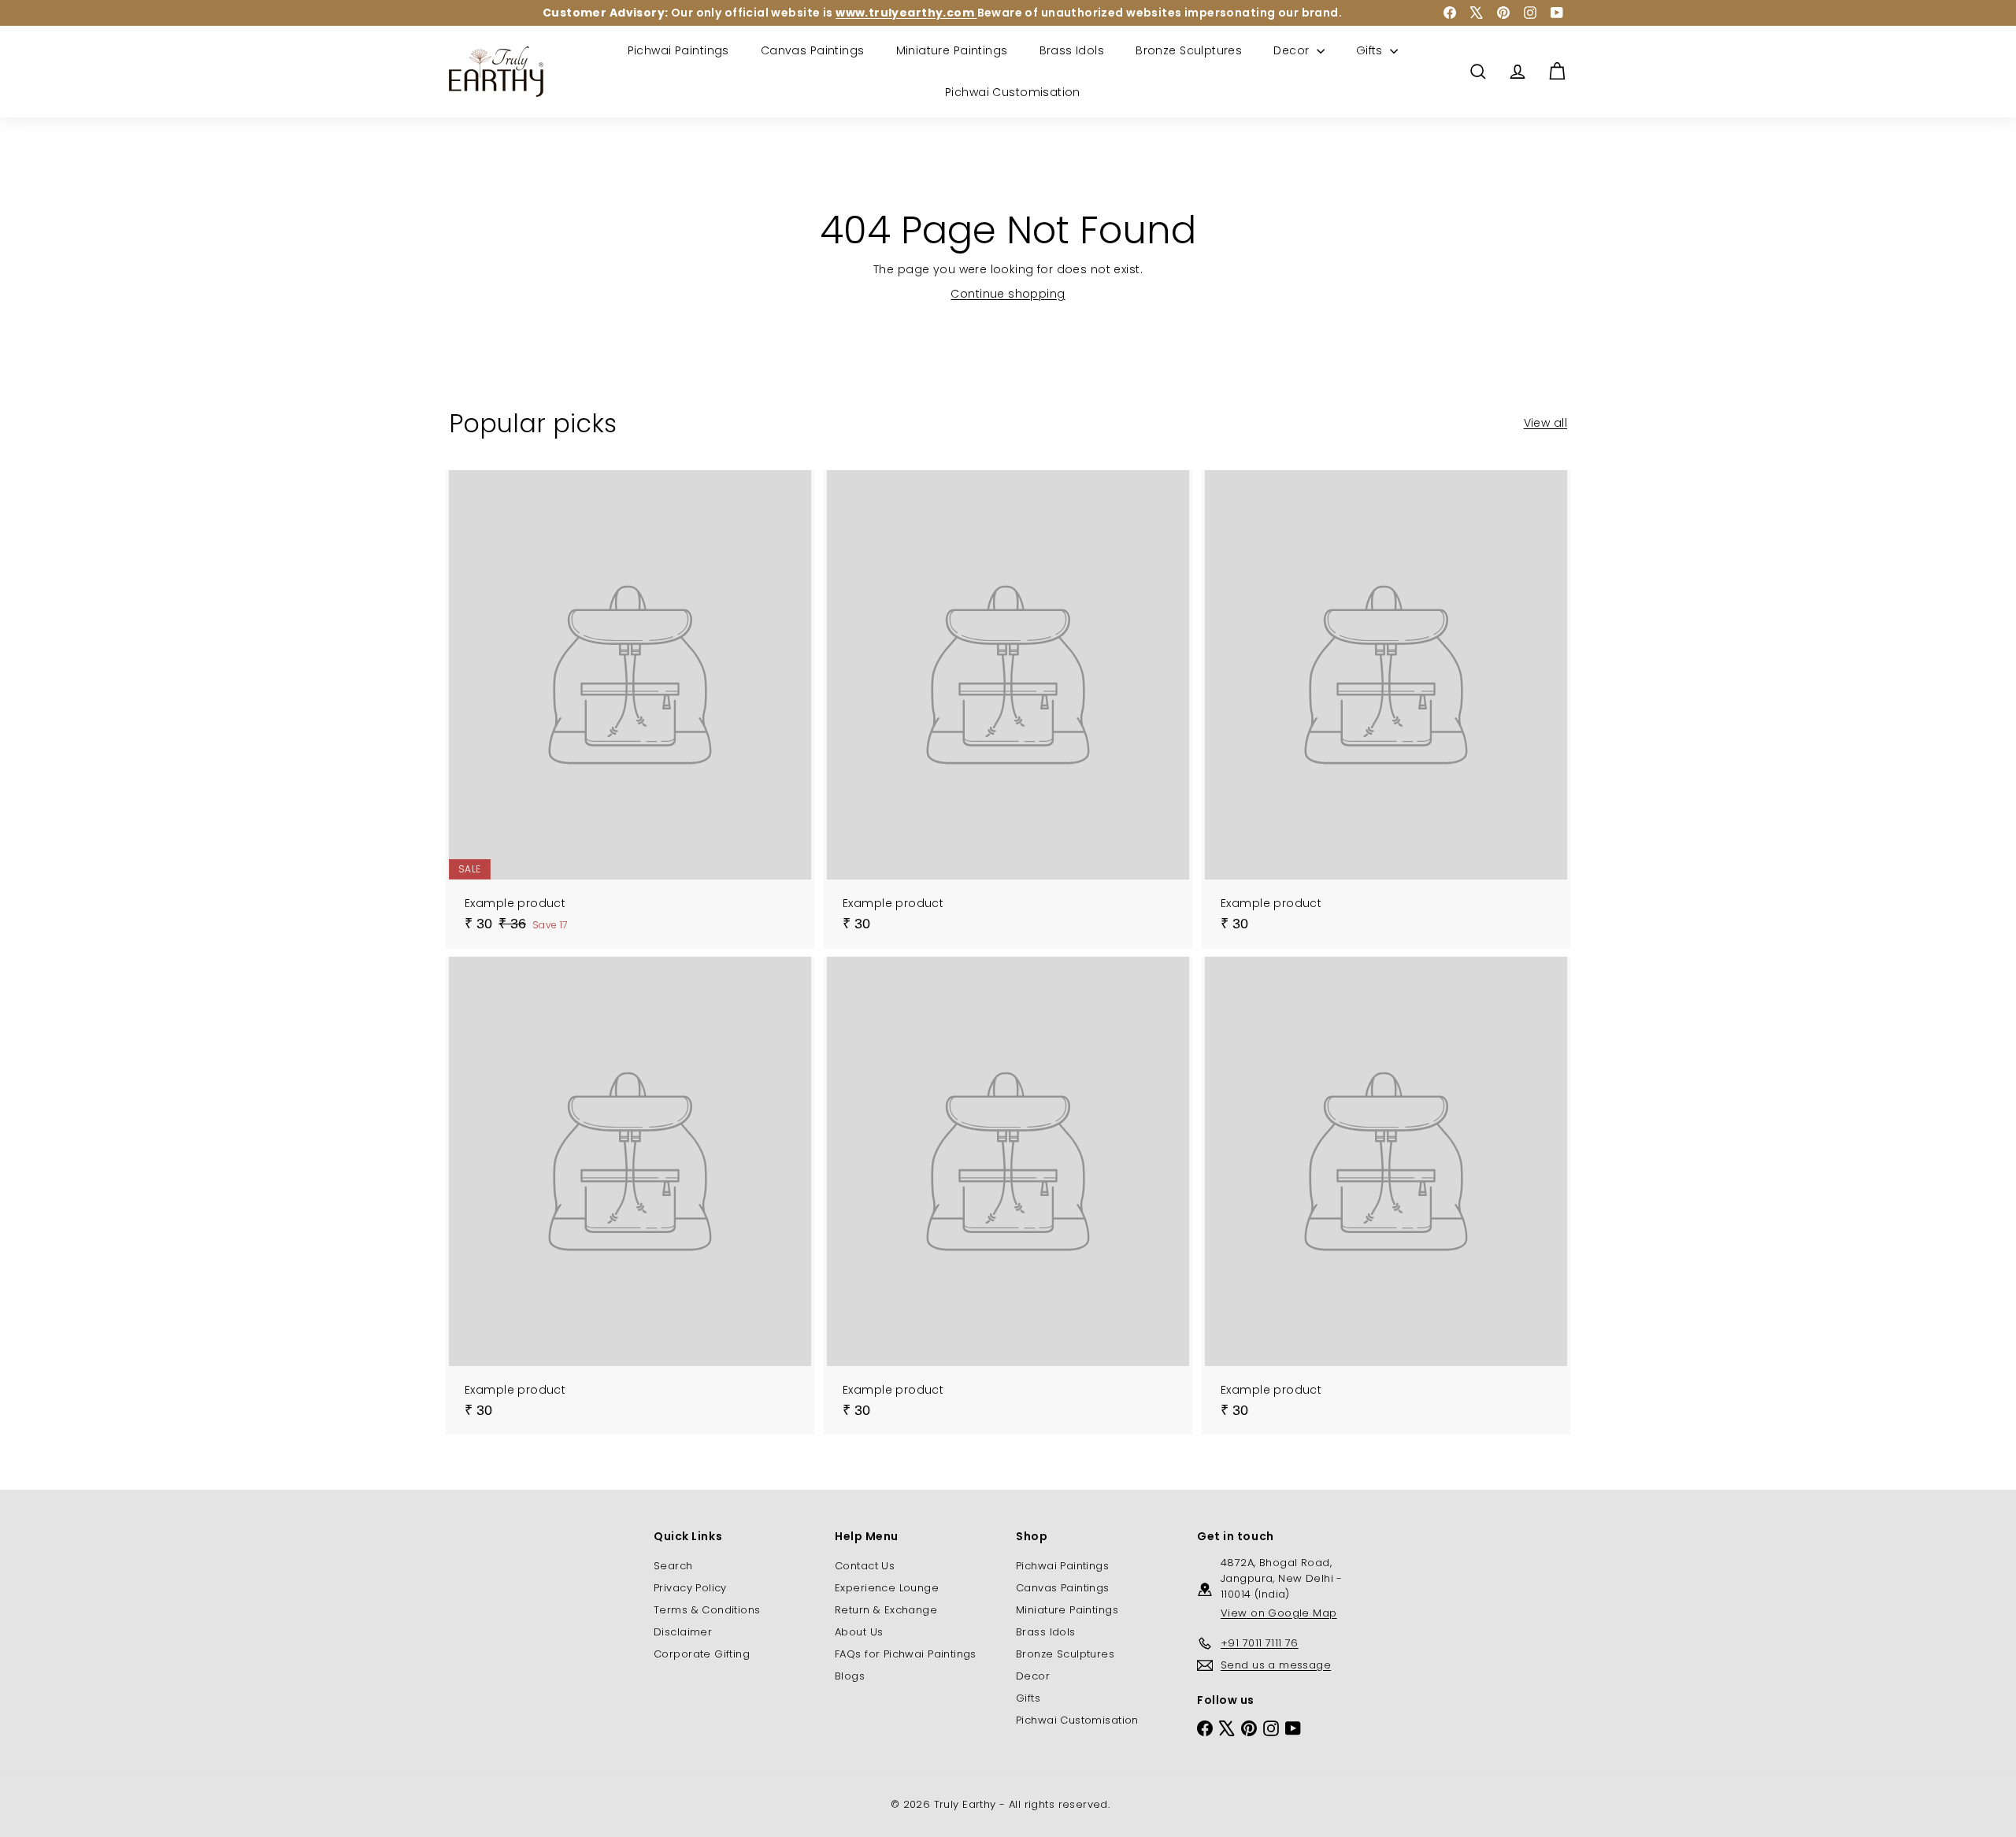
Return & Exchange (886, 1610)
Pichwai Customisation (1013, 92)
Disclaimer (683, 1632)
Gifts (1371, 50)
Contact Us (865, 1566)
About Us (859, 1632)
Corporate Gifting (702, 1654)
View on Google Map (1279, 1613)
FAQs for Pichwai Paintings (906, 1654)
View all (1545, 423)
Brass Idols (1072, 50)
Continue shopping (1008, 294)
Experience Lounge (887, 1588)
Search (673, 1566)
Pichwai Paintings (678, 50)
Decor (1293, 50)
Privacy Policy (690, 1588)
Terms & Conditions (707, 1610)
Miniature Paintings (952, 50)
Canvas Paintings (813, 50)
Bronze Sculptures (1189, 50)
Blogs (850, 1676)
